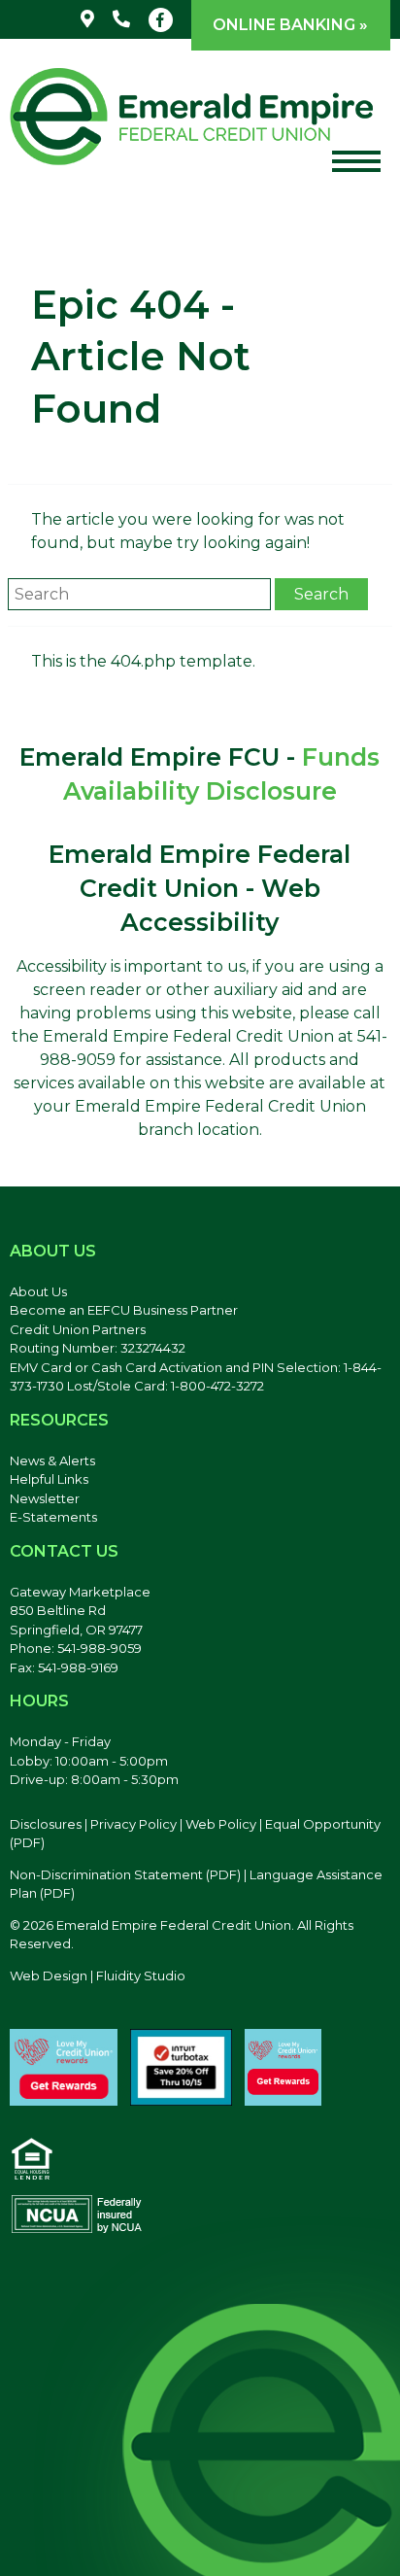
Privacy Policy (133, 1824)
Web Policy (221, 1824)
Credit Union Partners (78, 1329)
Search (321, 594)
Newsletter (45, 1498)
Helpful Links (49, 1479)
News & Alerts (52, 1460)
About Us (38, 1291)
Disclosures (46, 1824)
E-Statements (53, 1517)
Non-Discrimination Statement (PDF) (125, 1874)
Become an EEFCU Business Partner (124, 1310)
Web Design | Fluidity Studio (98, 1975)
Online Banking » (290, 25)
